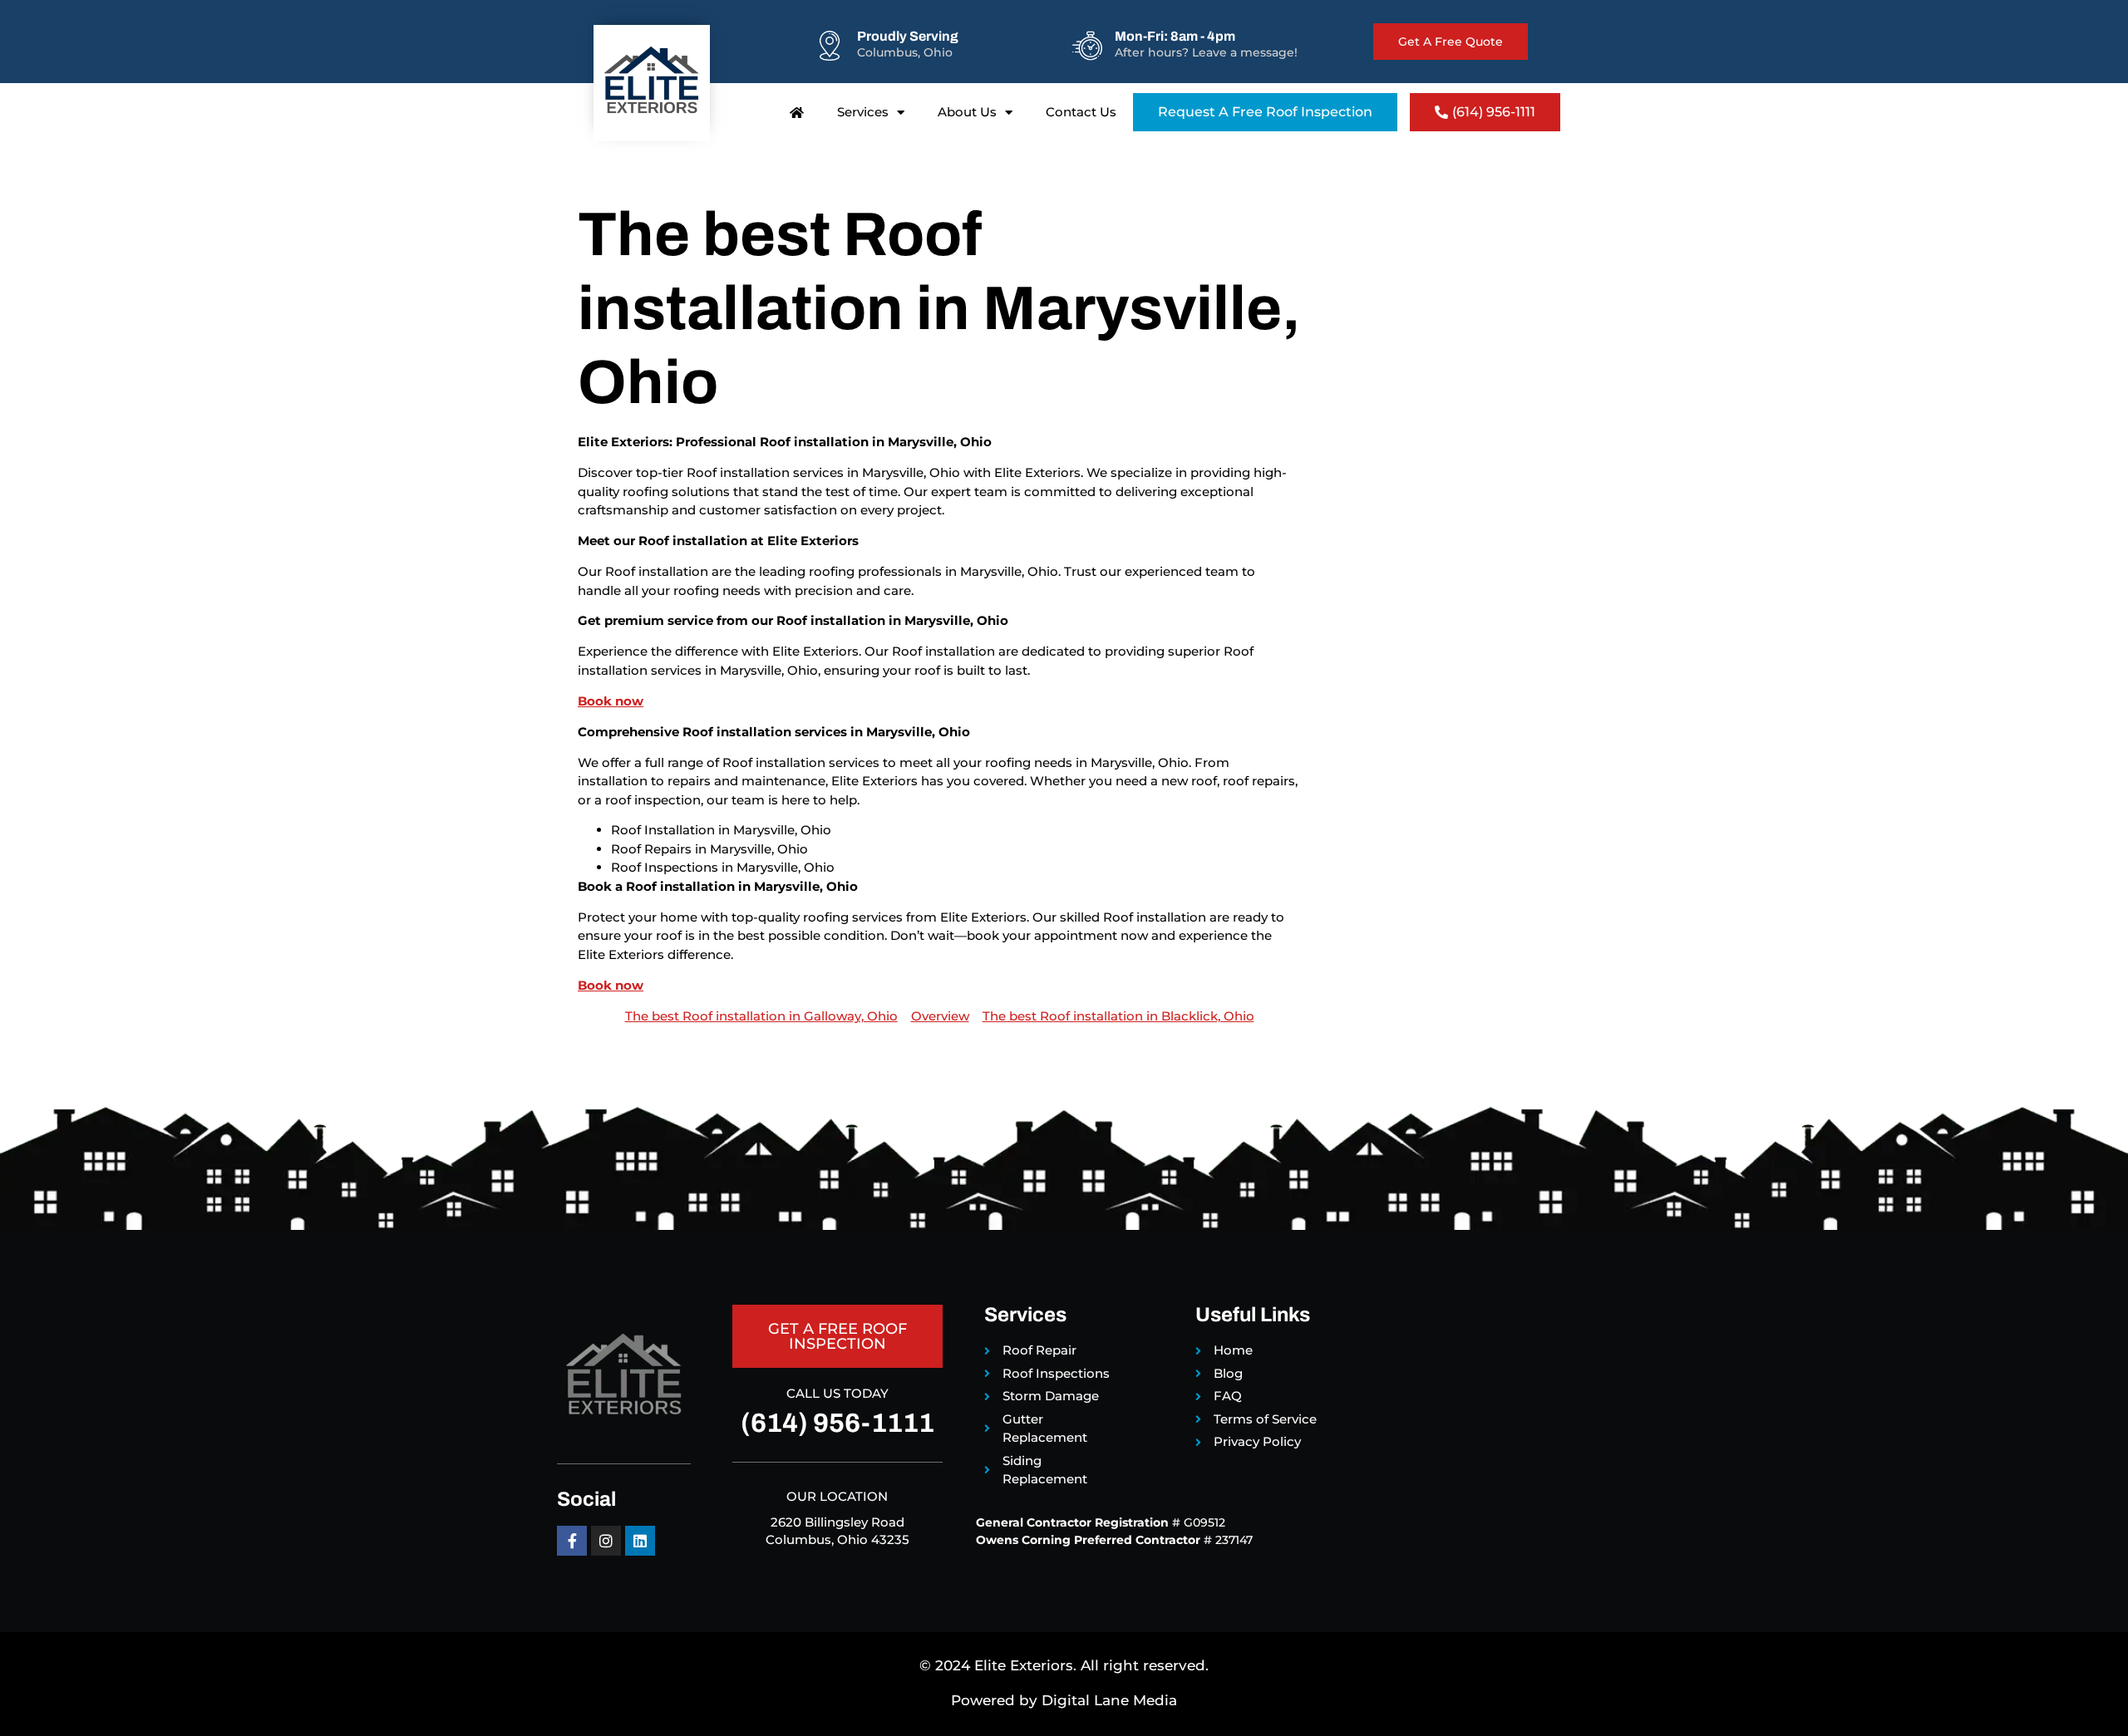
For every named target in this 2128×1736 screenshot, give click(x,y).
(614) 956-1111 (837, 1423)
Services (863, 112)
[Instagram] (606, 1541)
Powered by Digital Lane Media (1064, 1700)
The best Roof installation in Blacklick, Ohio (1118, 1016)
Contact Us (1081, 112)
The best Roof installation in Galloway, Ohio (761, 1016)
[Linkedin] (640, 1541)
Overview (940, 1016)
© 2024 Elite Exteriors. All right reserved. (1064, 1665)
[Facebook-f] (572, 1541)
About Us (967, 112)
